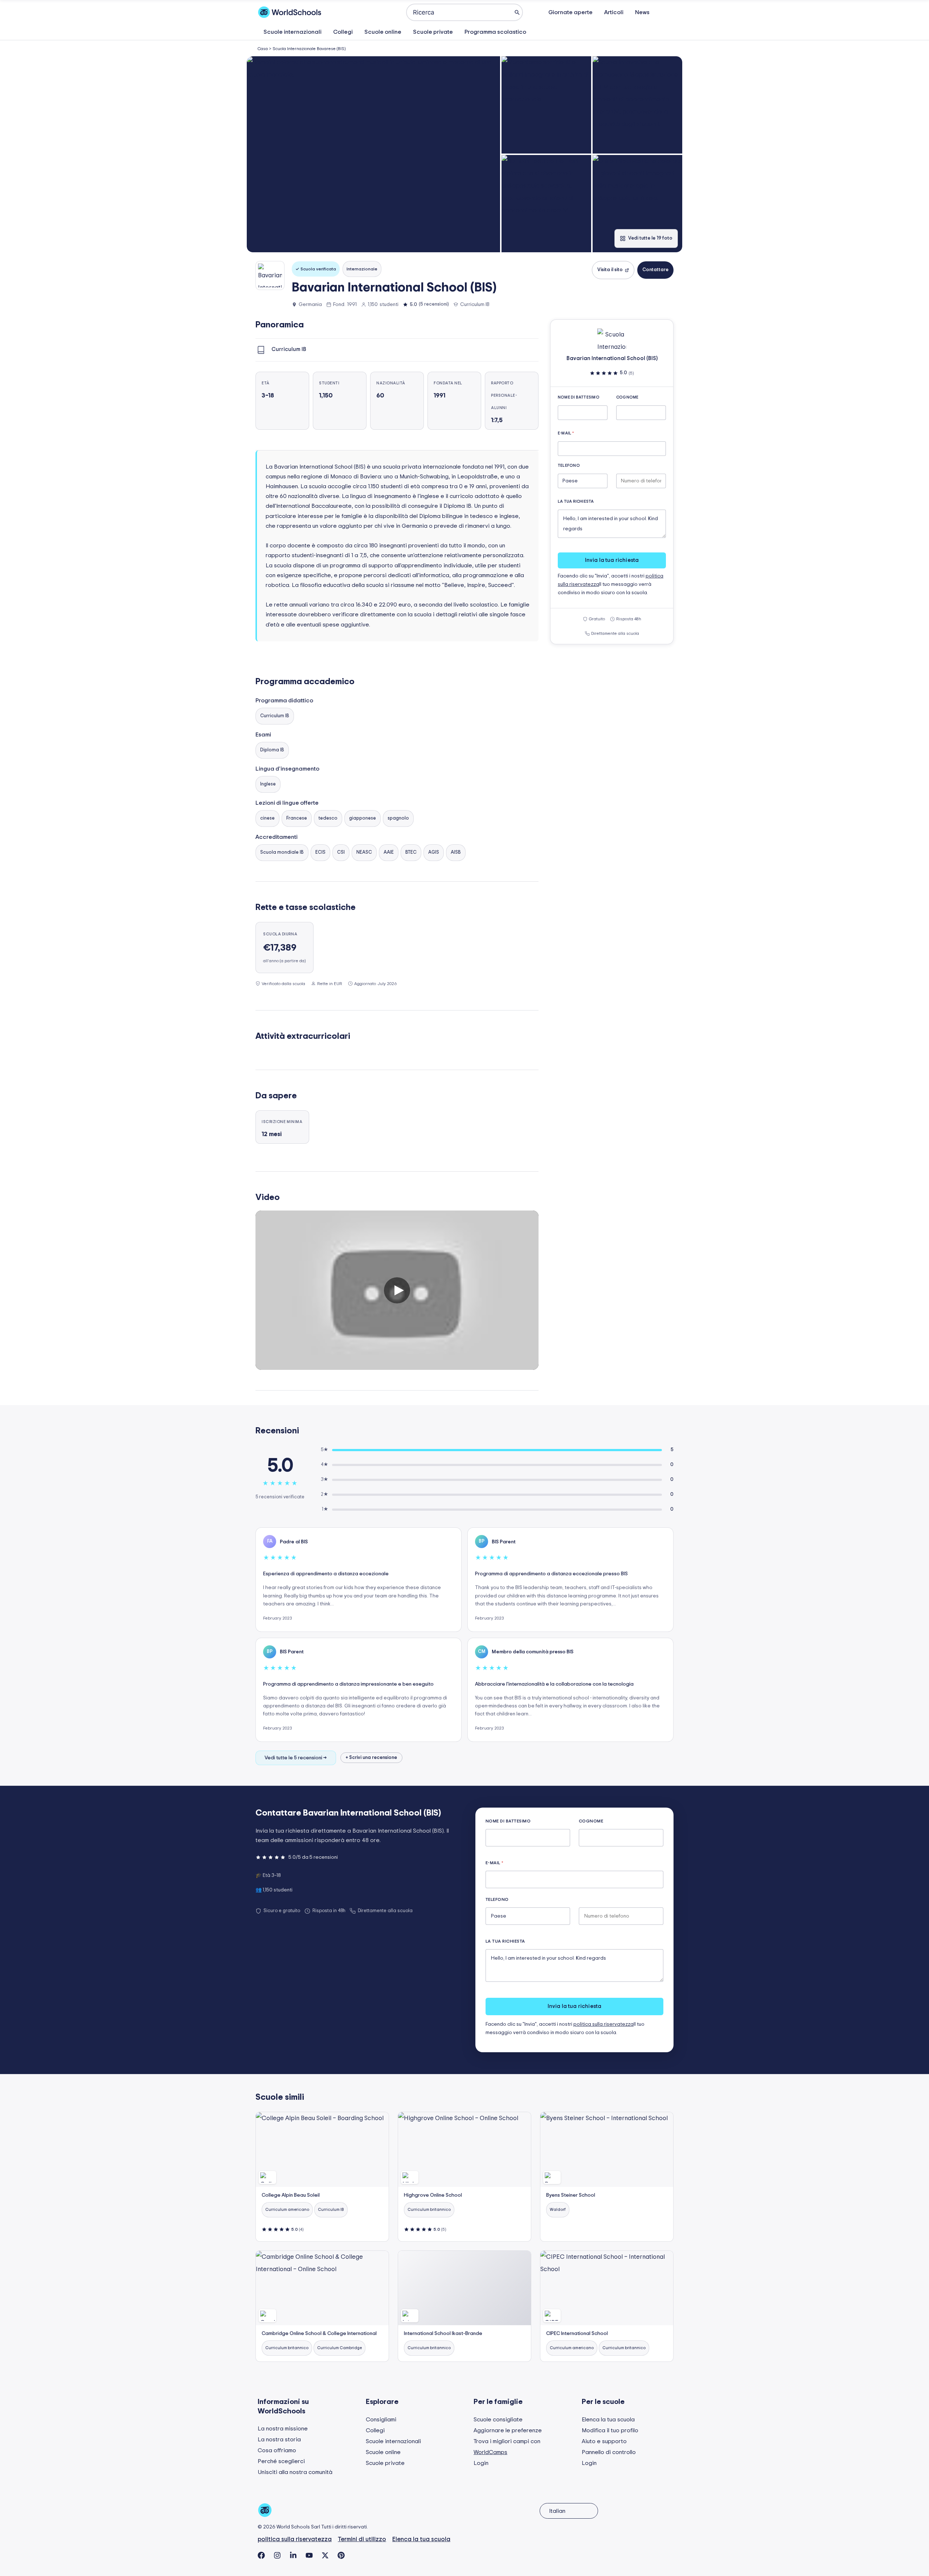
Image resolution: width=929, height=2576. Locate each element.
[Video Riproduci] (397, 1290)
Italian (557, 2511)
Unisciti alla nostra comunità (295, 2472)
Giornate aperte (570, 12)
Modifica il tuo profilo (610, 2430)
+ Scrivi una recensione (371, 1758)
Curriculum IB (275, 716)
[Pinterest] (341, 2555)
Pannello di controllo (609, 2452)
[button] (373, 154)
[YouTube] (309, 2555)
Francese (297, 818)
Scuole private (433, 32)
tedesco (328, 818)
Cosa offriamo (277, 2450)
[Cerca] (517, 12)
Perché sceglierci (281, 2461)
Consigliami (381, 2420)
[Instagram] (277, 2555)
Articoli (614, 12)
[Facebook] (261, 2555)
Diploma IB (272, 750)
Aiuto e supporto (604, 2441)
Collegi (343, 32)
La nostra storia (279, 2440)
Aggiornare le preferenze (508, 2430)
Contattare (655, 270)
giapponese (363, 818)
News (642, 12)
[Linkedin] (293, 2555)
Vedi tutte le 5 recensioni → (296, 1758)
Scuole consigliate (498, 2420)
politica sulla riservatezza (603, 2024)
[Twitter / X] (325, 2555)
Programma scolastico (495, 32)
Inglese (268, 784)
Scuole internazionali (292, 32)
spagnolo (398, 818)
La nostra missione (283, 2429)
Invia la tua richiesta (612, 560)
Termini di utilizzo (362, 2539)
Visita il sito (610, 270)
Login (481, 2463)
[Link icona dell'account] (667, 12)
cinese (267, 818)
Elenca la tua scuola (608, 2420)
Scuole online (383, 32)
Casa (263, 49)
